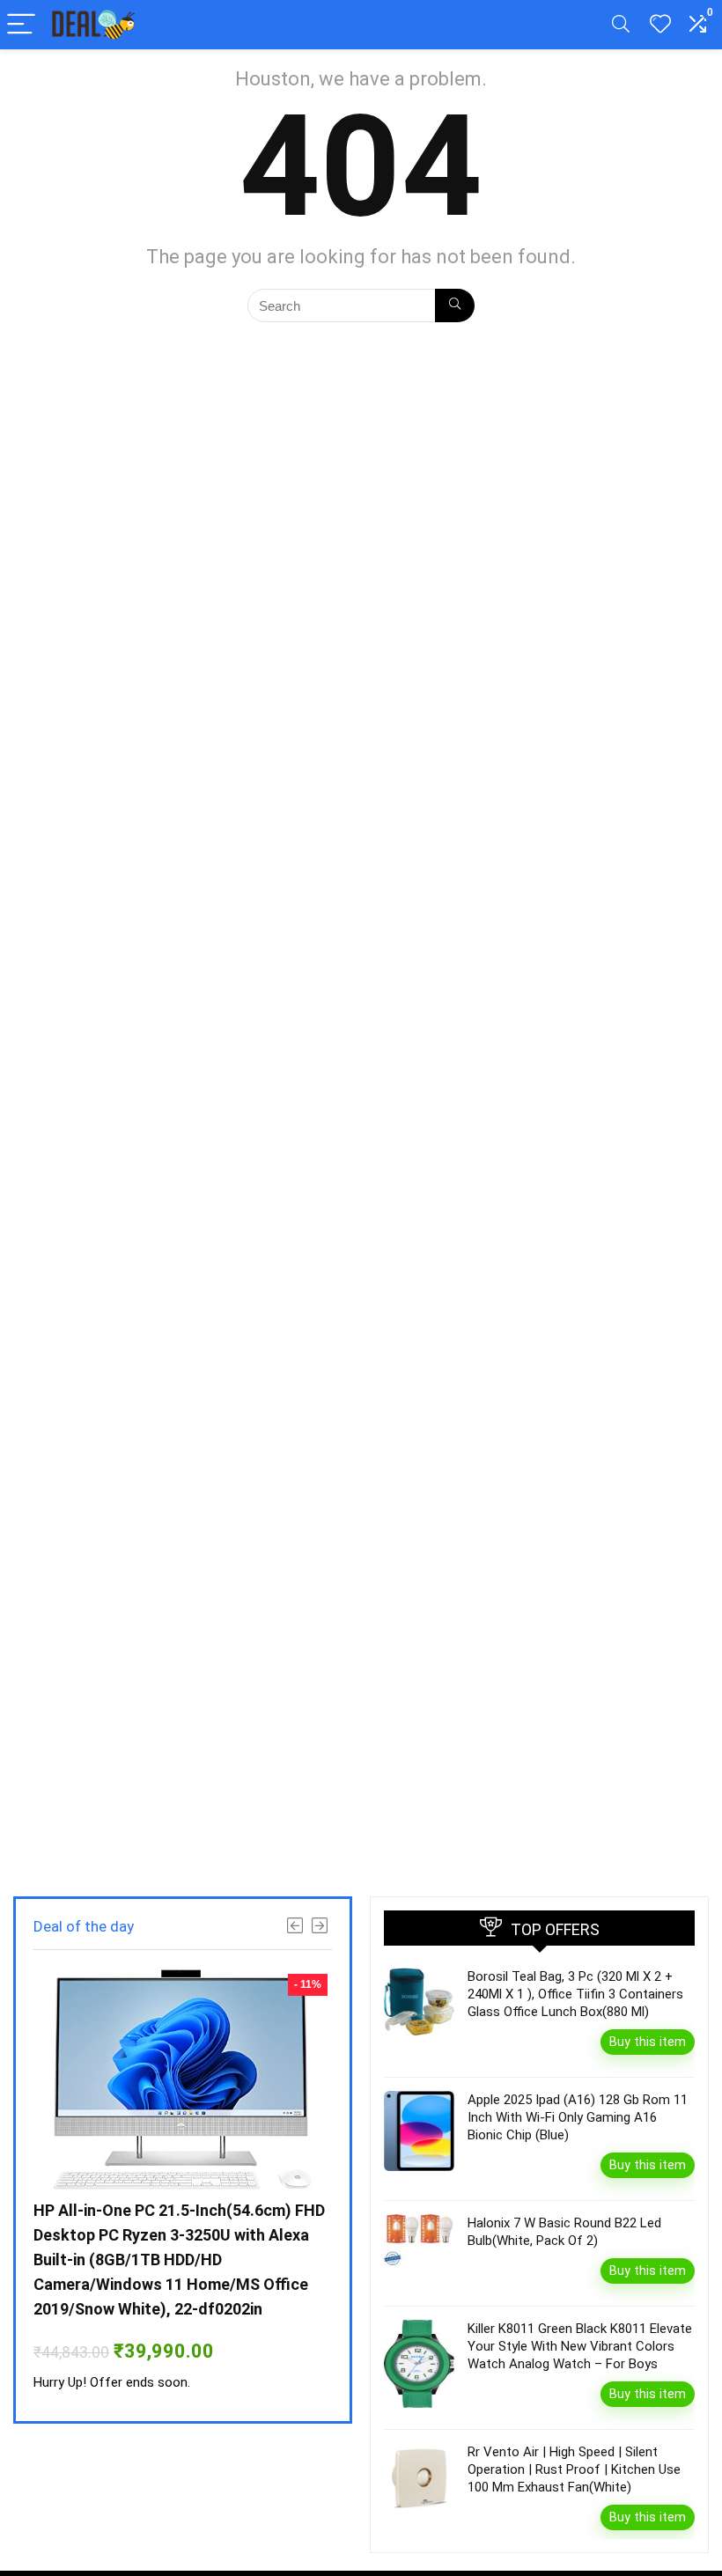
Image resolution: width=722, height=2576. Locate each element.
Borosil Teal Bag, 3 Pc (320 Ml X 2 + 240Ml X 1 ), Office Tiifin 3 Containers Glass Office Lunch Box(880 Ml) (575, 1994)
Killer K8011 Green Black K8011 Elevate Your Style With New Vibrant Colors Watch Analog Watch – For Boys (580, 2346)
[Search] (621, 25)
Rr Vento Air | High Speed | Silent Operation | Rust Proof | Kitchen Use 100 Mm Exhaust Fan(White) (574, 2469)
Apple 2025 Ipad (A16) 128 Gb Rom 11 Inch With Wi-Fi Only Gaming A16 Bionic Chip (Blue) (578, 2117)
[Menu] (21, 25)
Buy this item (648, 2042)
